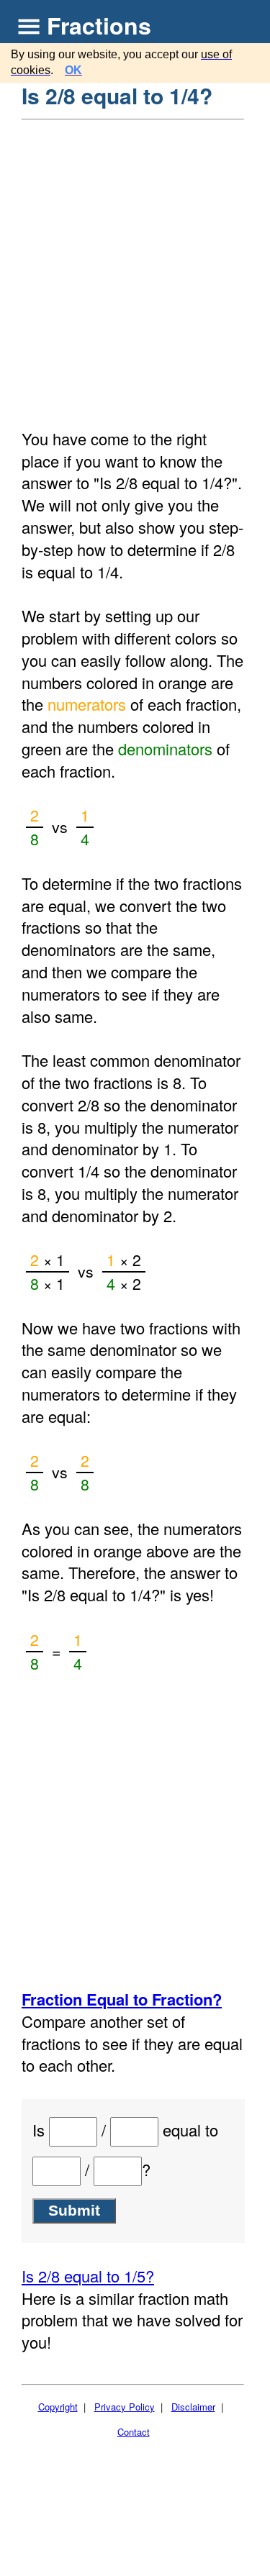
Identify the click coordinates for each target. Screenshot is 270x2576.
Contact (134, 2432)
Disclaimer (193, 2407)
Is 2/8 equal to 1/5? (88, 2276)
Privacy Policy (125, 2407)
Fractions (99, 25)
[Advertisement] (135, 263)
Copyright (58, 2407)
